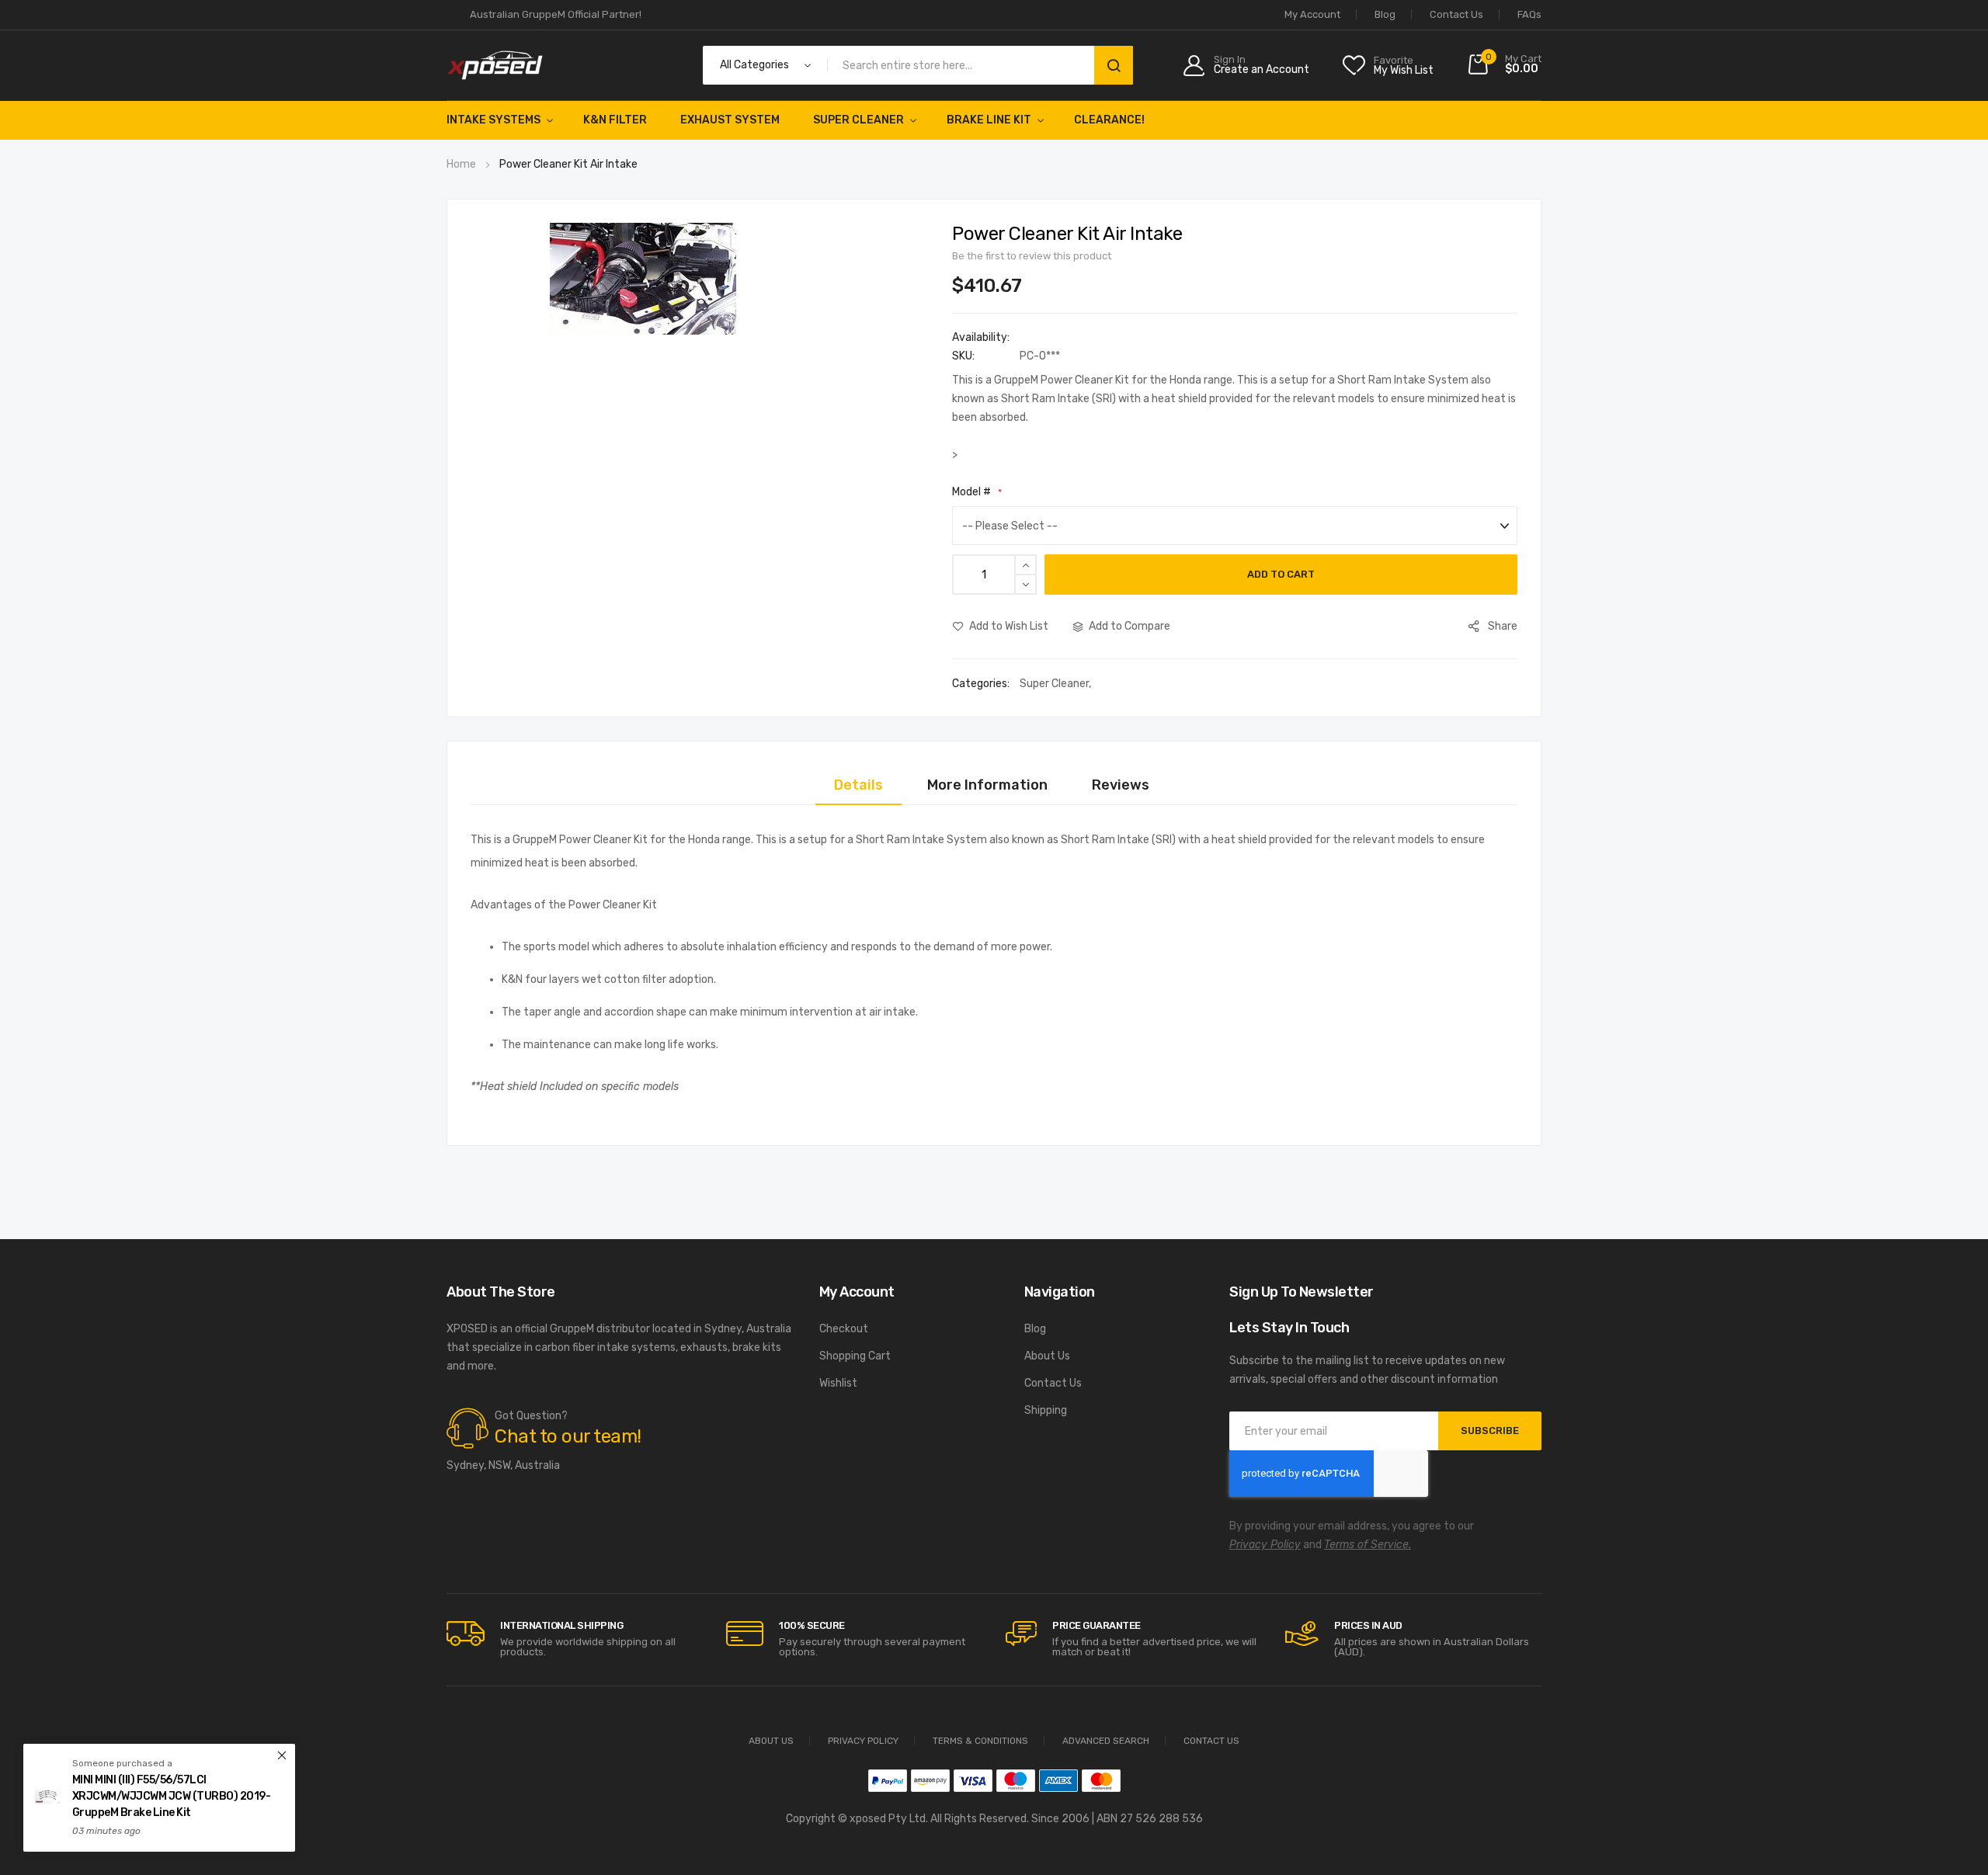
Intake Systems (494, 120)
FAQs (1529, 14)
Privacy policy (863, 1741)
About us (771, 1741)
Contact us (1211, 1741)
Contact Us (1456, 14)
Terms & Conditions (980, 1741)
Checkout (844, 1329)
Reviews (1121, 785)
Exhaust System (730, 120)
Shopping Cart (855, 1356)
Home (461, 164)
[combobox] (964, 65)
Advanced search (1106, 1741)
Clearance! (1109, 120)
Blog (1385, 14)
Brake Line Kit (989, 120)
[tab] (858, 785)
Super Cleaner (858, 120)
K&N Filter (615, 120)
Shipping (1046, 1410)
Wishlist (838, 1383)
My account (1312, 14)
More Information (987, 785)
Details (858, 785)
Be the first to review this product (1032, 256)
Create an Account (1262, 70)
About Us (1047, 1356)
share (1503, 626)
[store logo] (495, 65)
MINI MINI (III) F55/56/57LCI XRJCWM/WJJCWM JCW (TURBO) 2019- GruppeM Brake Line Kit (172, 1796)
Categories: (982, 684)
